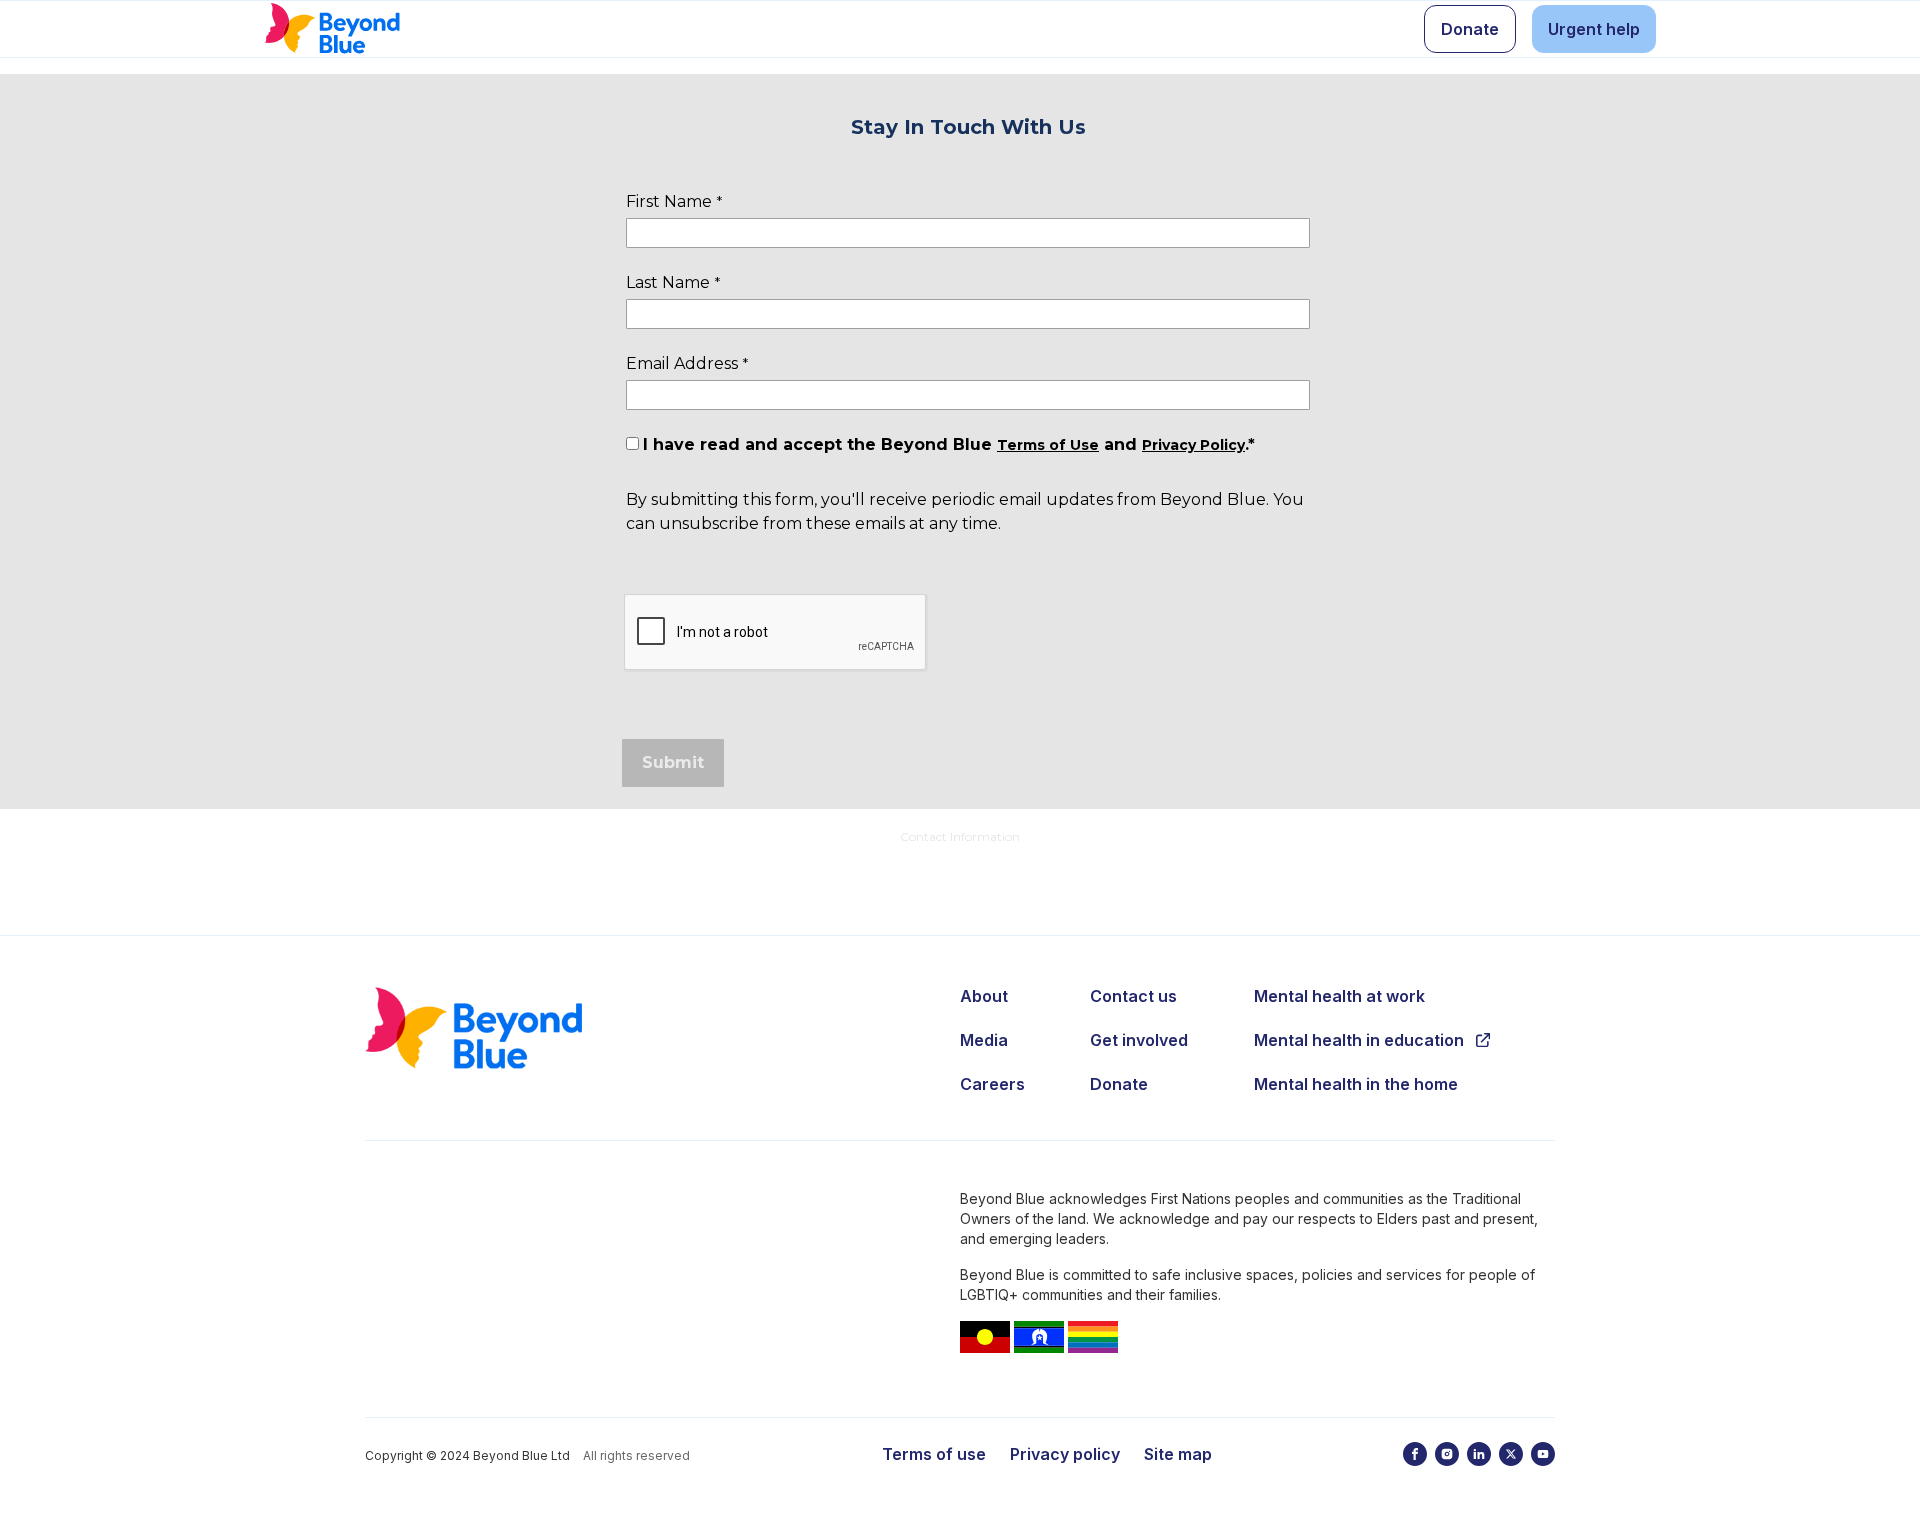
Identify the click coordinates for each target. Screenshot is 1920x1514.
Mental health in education (1359, 1040)
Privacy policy (1065, 1454)
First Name (669, 201)
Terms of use (934, 1454)
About (984, 996)
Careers (992, 1084)
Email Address (682, 363)
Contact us (1133, 996)
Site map (1178, 1454)
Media (984, 1040)
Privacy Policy (1193, 445)
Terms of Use (1048, 445)
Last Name (668, 282)
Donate (1119, 1084)
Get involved (1139, 1040)
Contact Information (960, 836)
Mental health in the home (1356, 1084)
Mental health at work (1339, 996)
